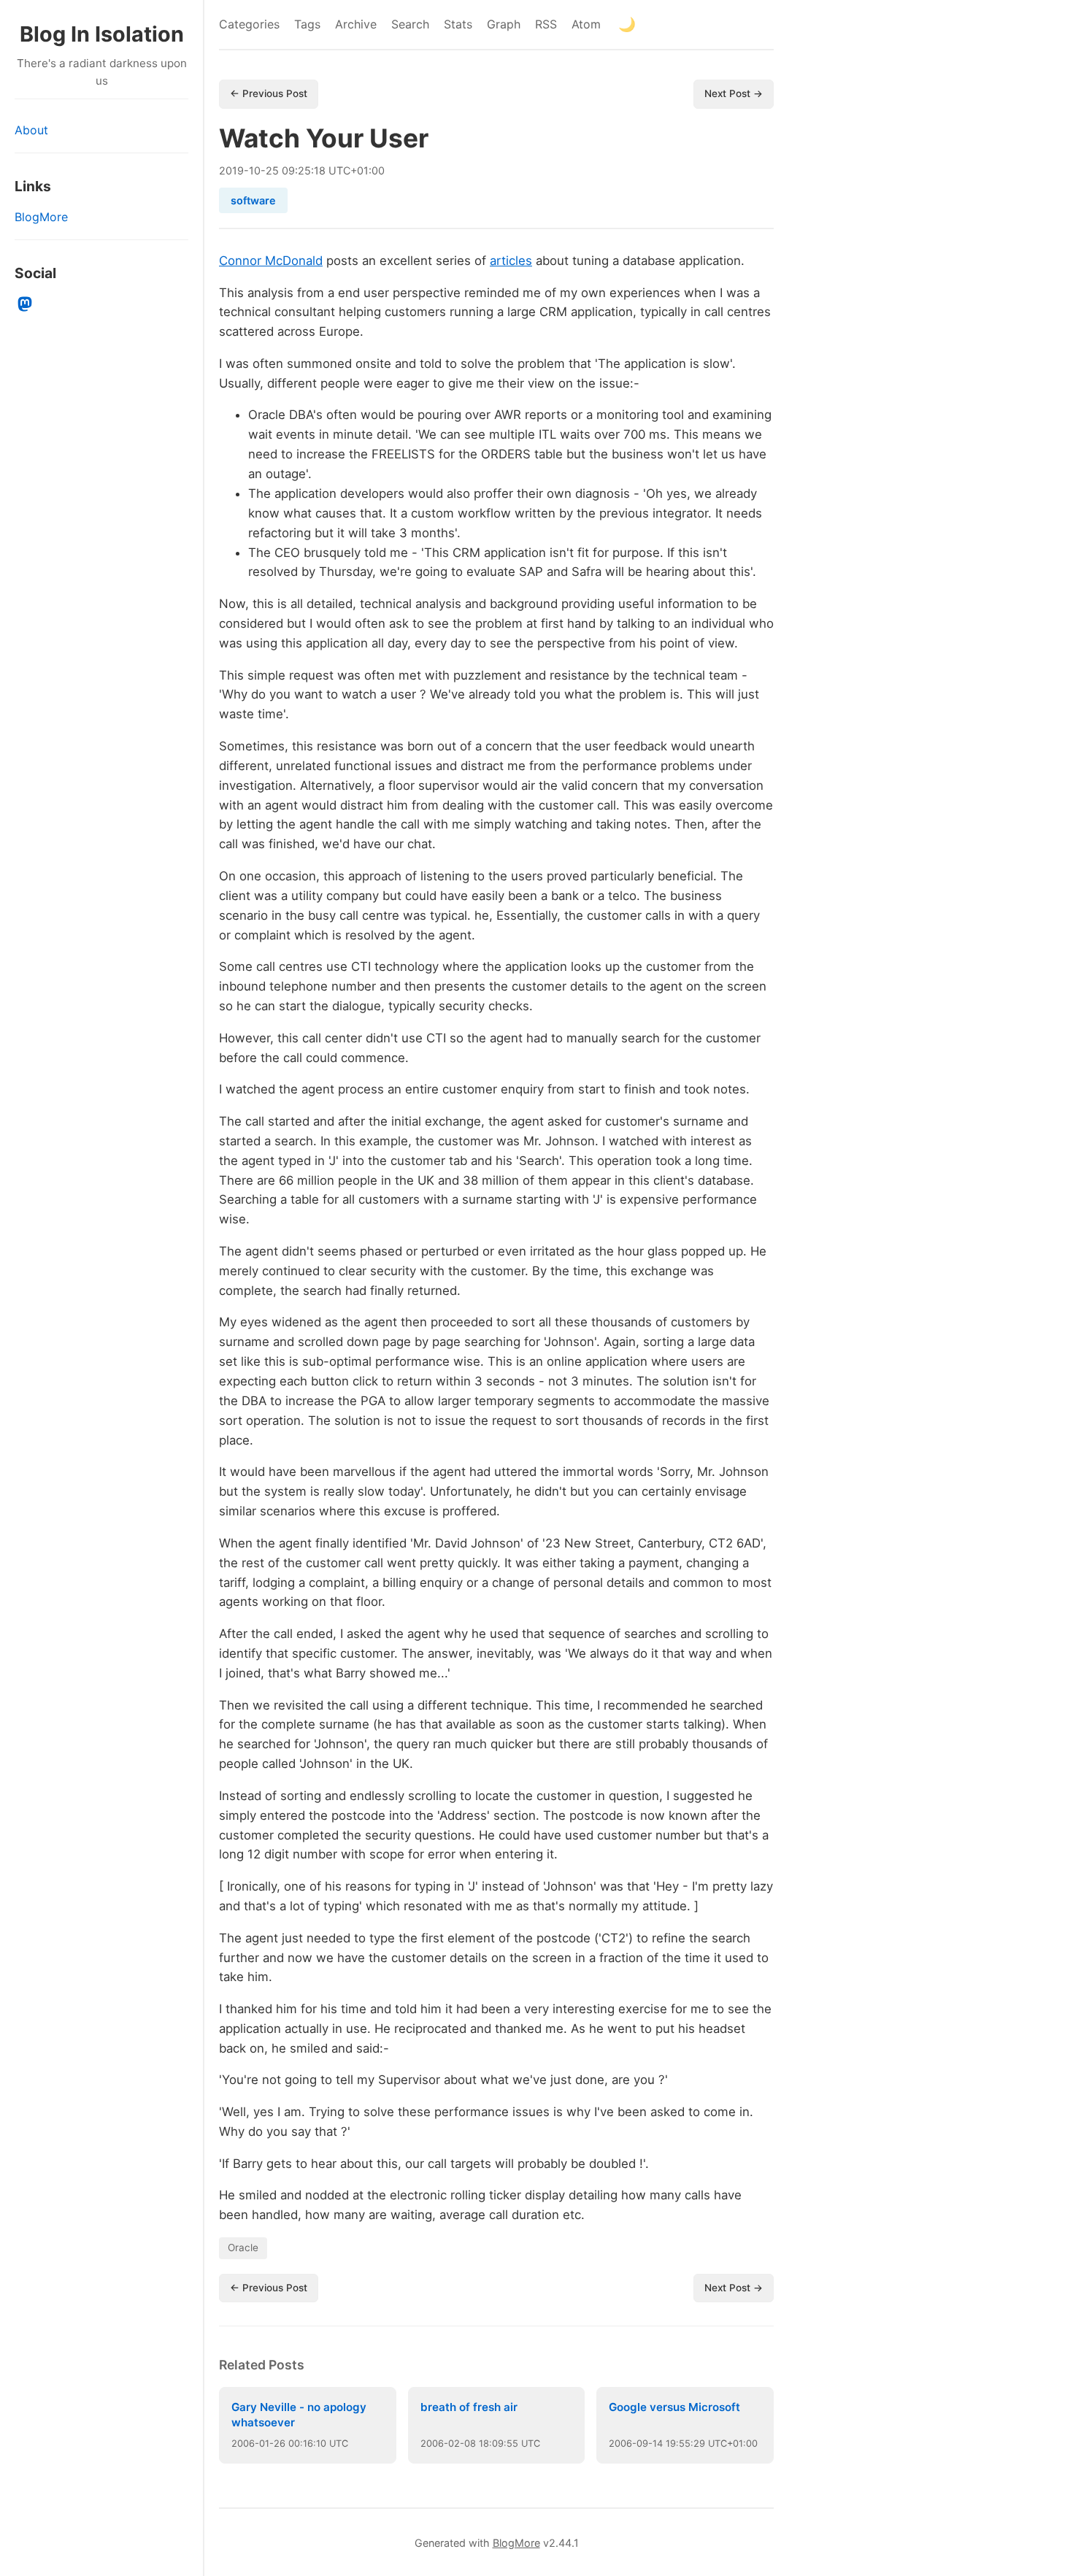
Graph (504, 24)
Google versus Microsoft (674, 2407)
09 (642, 2444)
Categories (249, 24)
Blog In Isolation (102, 34)
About (31, 130)
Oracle (243, 2248)
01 (264, 2444)
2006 (243, 2444)
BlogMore (41, 217)
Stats (458, 24)
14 (658, 2444)
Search (410, 24)
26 (280, 2444)
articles (511, 261)
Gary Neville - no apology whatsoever (299, 2415)
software (253, 200)
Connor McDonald (271, 261)
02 (454, 2444)
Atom (586, 24)
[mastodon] (25, 304)
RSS (546, 24)
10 (255, 170)
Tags (307, 24)
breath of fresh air (469, 2407)
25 (272, 170)
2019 (231, 170)
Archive (356, 24)
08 (470, 2444)
